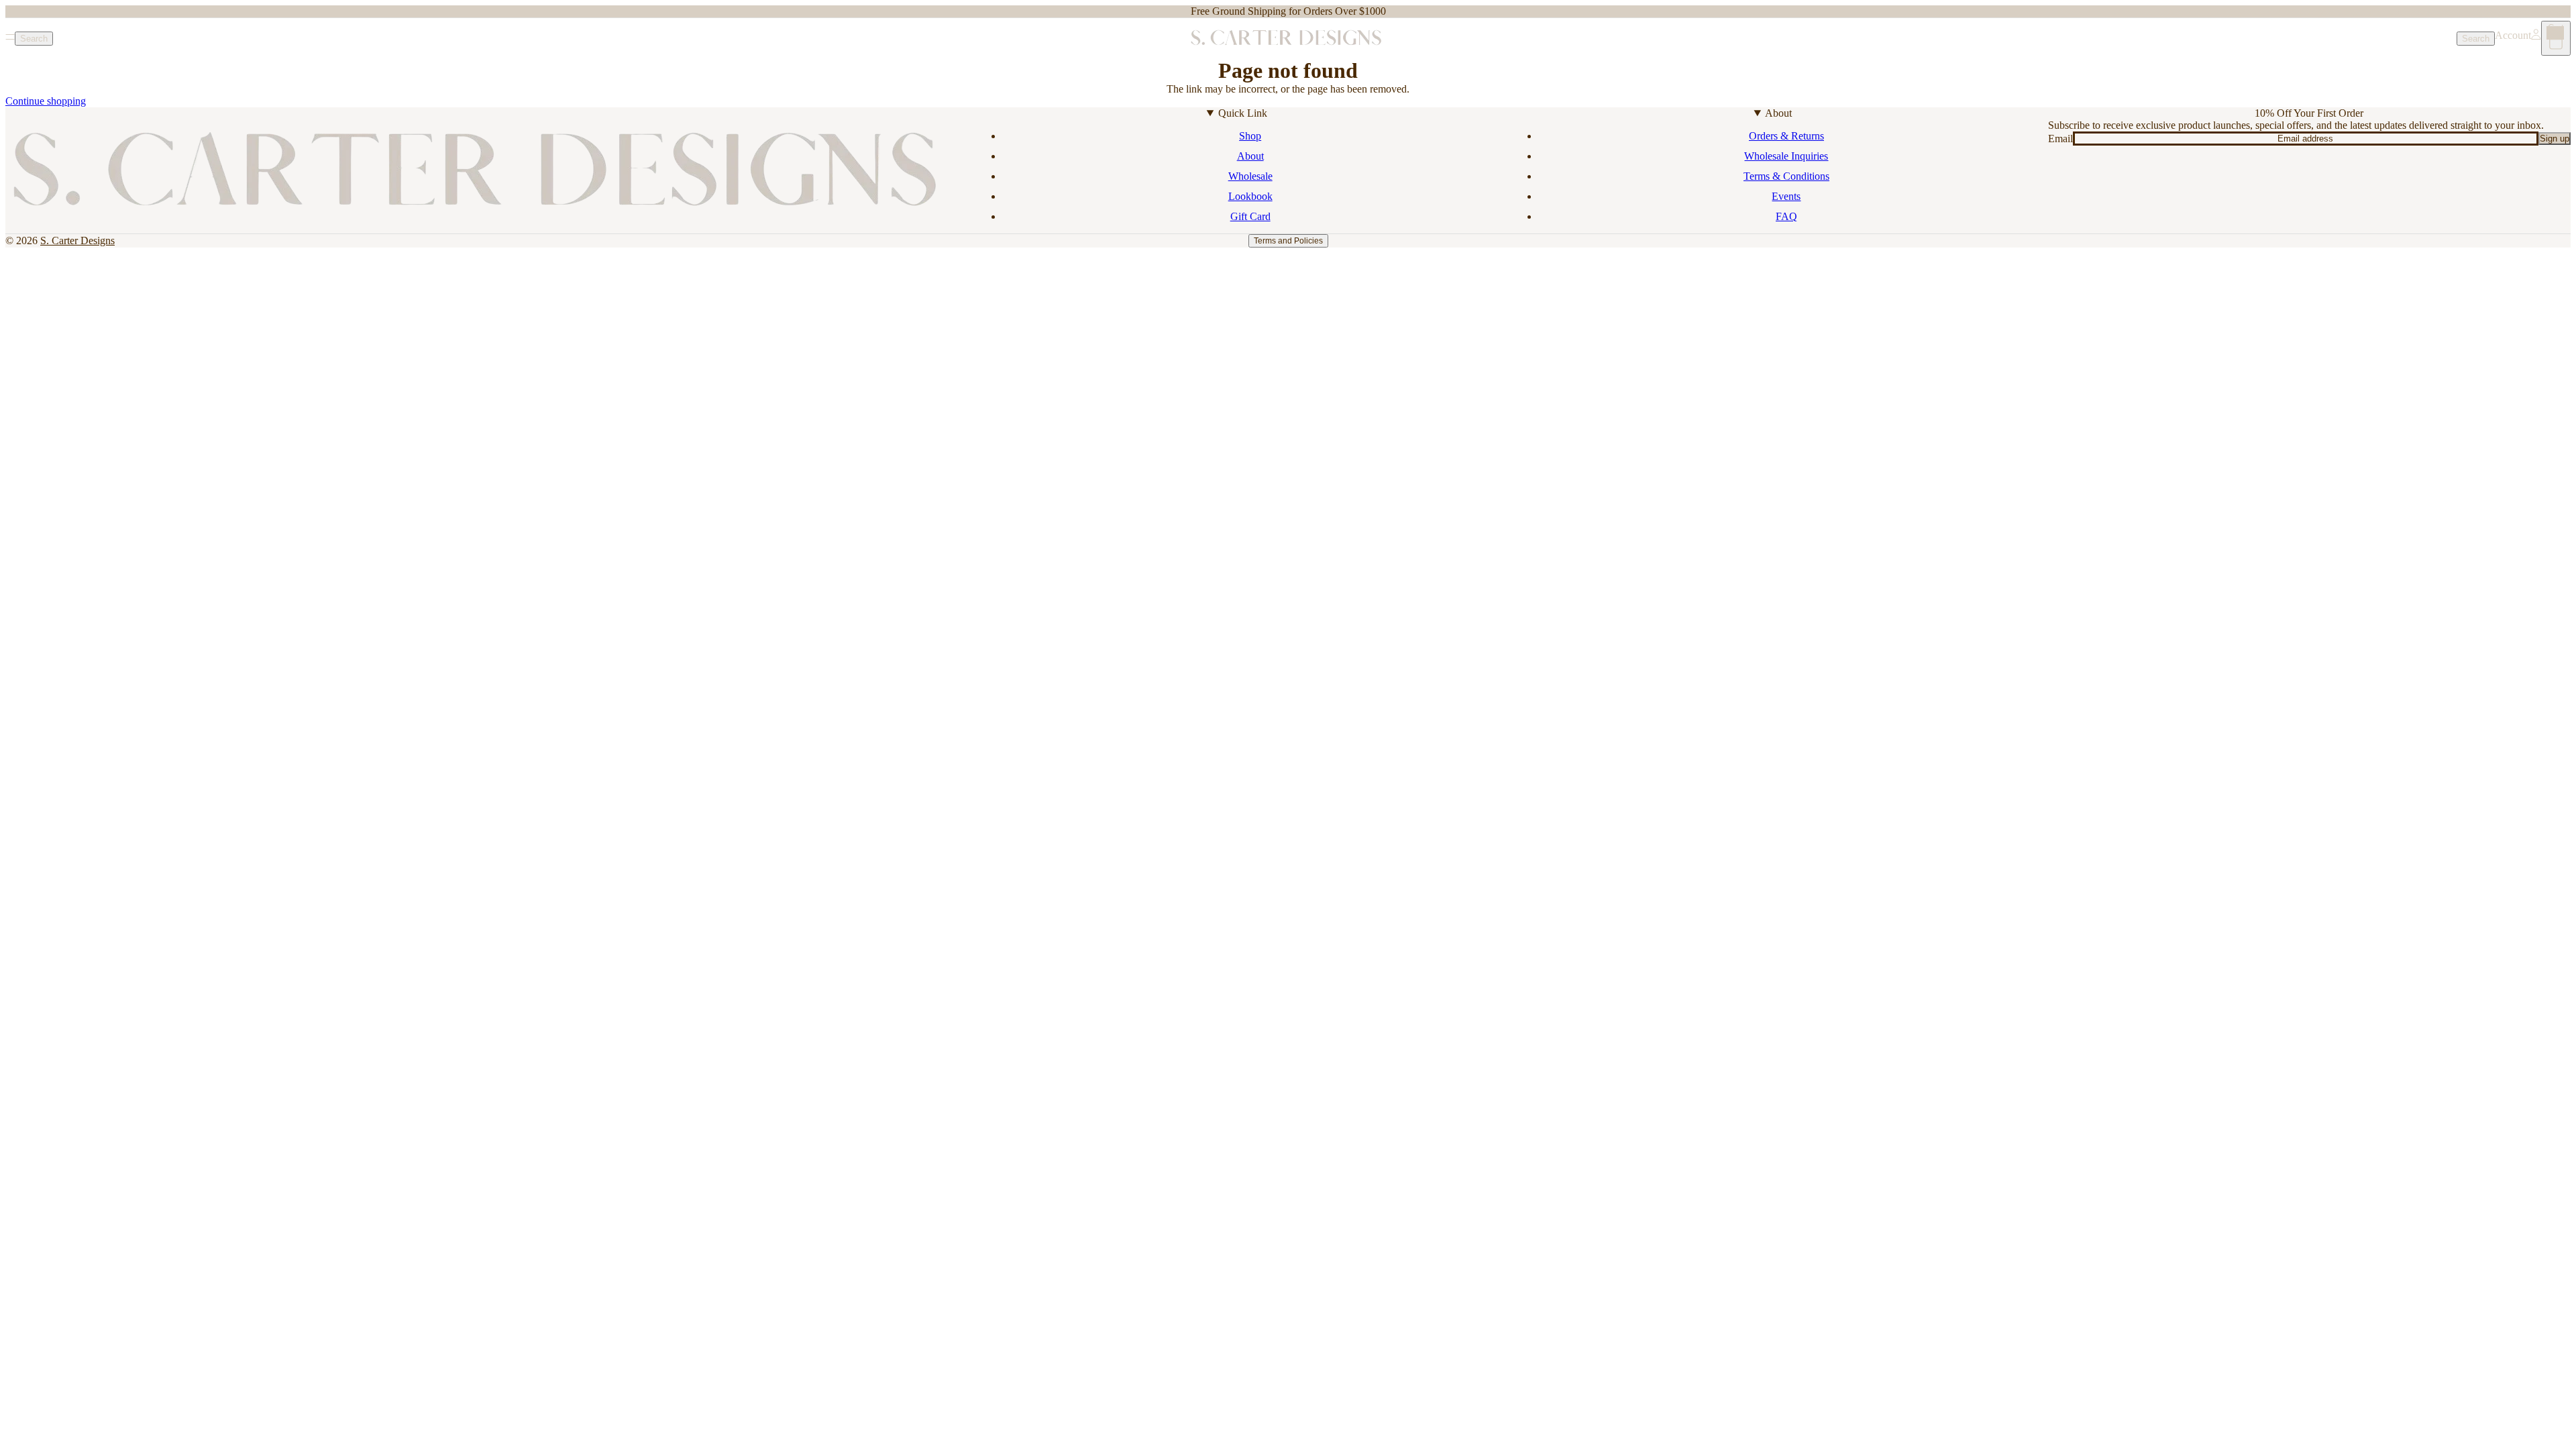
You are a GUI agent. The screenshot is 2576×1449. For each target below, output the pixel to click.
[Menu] (10, 38)
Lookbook (1250, 196)
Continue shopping (46, 101)
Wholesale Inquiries (1786, 156)
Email (2060, 139)
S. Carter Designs (77, 240)
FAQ (1786, 216)
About (1250, 156)
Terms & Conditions (1786, 176)
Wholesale (1250, 176)
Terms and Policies (1288, 241)
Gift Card (1250, 216)
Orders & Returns (1786, 136)
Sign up (2555, 139)
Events (1786, 196)
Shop (1250, 136)
